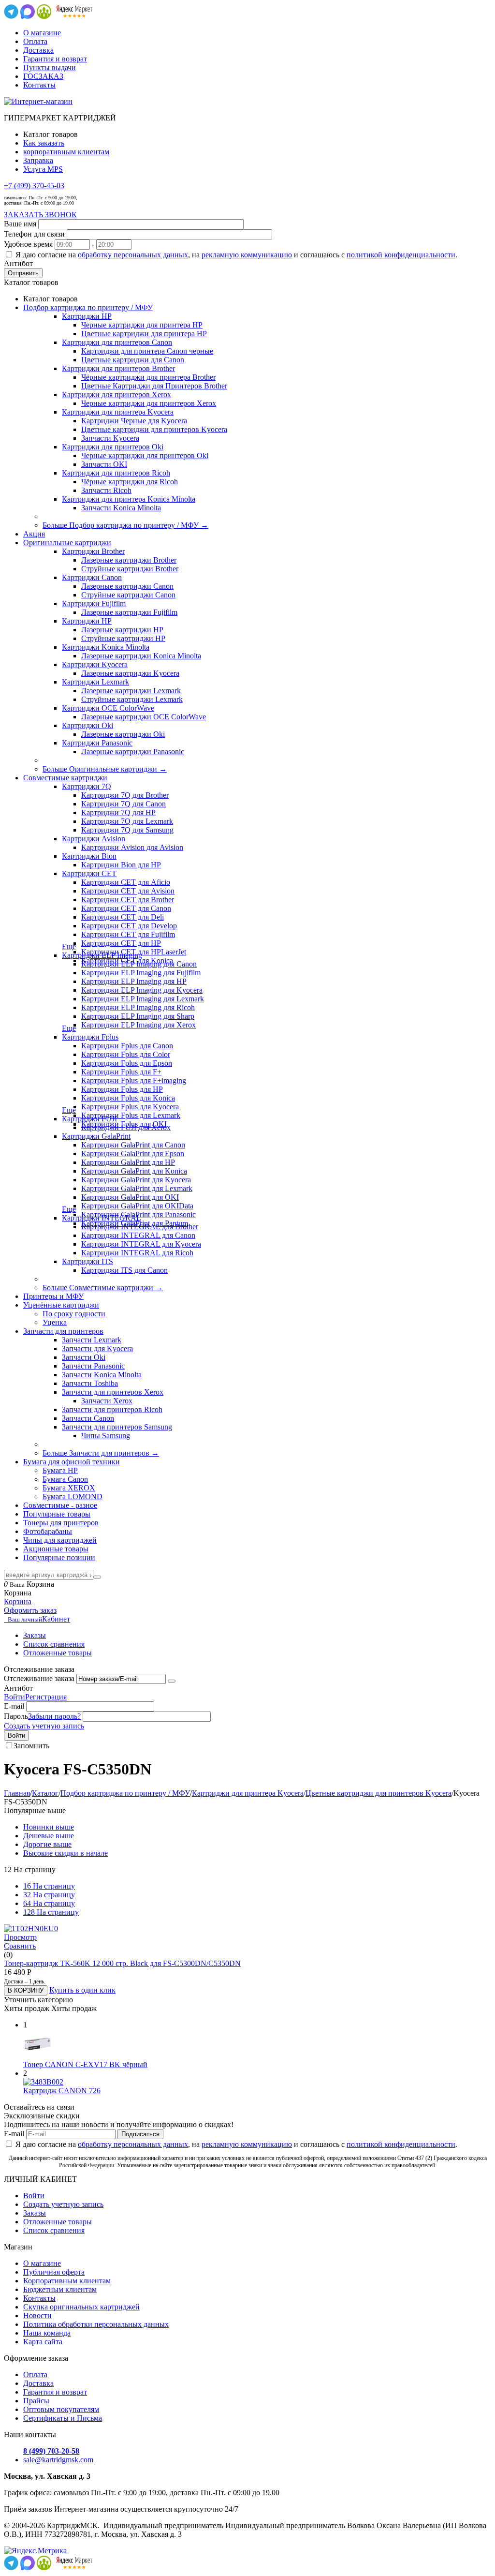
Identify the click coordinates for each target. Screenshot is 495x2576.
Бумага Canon (65, 1479)
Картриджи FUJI (89, 1119)
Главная (17, 1793)
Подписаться (140, 2134)
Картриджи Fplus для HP (122, 1089)
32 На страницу (49, 1895)
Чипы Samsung (106, 1436)
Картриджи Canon (92, 577)
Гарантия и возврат (55, 59)
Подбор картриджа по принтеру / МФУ (125, 1793)
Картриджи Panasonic (97, 743)
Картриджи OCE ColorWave (108, 708)
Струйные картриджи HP (123, 638)
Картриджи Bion (89, 856)
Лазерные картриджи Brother (129, 560)
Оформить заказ (30, 1610)
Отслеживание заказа (39, 1678)
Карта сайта (43, 2342)
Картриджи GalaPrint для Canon (133, 1145)
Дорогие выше (47, 1844)
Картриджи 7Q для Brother (125, 795)
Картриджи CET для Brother (128, 900)
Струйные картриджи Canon (128, 595)
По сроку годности (74, 1314)
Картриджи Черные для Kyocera (134, 421)
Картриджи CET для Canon (126, 908)
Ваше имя (20, 224)
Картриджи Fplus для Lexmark (131, 1115)
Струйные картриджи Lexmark (132, 699)
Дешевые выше (49, 1836)
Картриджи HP (87, 316)
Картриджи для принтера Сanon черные (147, 351)
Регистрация (46, 1697)
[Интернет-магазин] (38, 101)
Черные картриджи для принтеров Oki (145, 455)
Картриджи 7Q (87, 786)
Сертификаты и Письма (63, 2418)
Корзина (18, 1601)
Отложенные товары (58, 1653)
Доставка (38, 50)
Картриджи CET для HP (121, 943)
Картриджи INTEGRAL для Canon (138, 1235)
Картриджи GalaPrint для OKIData (137, 1206)
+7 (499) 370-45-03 (34, 186)
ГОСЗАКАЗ (43, 76)
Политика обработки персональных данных (96, 2324)
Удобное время (28, 244)
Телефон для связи (34, 234)
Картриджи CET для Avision (128, 891)
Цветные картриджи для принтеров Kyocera (154, 429)
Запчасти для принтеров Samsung (117, 1427)
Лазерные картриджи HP (122, 630)
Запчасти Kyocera (110, 438)
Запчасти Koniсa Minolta (121, 508)
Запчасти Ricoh (106, 490)
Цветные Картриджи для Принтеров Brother (154, 386)
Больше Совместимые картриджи (103, 1288)
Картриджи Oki (87, 725)
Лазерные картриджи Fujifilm (129, 612)
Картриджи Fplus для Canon (127, 1046)
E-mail (14, 1706)
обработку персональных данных (133, 255)
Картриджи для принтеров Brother (118, 368)
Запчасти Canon (88, 1418)
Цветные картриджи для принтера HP (144, 334)
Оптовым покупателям (61, 2409)
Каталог (45, 1793)
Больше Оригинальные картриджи (105, 769)
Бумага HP (60, 1470)
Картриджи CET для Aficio (126, 882)
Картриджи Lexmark (95, 682)
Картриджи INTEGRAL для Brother (140, 1227)
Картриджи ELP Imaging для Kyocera (142, 990)
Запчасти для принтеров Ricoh (112, 1409)
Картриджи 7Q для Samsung (127, 830)
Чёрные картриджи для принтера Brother (148, 377)
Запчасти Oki (84, 1357)
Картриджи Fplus (90, 1037)
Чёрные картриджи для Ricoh (130, 482)
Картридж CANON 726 (62, 2091)
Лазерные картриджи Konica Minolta (141, 656)
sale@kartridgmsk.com (58, 2460)
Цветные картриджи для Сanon (133, 360)
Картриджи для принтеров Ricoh (116, 473)
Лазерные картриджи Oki (123, 734)
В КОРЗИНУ (26, 1990)
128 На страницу (51, 1912)
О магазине (42, 33)
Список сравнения (54, 1644)
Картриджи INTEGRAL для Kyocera (141, 1244)
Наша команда (47, 2333)
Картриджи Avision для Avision (132, 847)
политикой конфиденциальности (401, 255)
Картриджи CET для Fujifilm (128, 934)
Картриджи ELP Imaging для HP (134, 981)
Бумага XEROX (69, 1488)
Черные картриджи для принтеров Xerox (149, 403)
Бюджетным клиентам (60, 2289)
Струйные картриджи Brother (130, 569)
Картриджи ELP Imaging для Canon (139, 964)
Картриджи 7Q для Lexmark (127, 821)
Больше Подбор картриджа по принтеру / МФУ (125, 525)
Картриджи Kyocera (95, 664)
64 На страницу (49, 1903)
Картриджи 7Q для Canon (124, 804)
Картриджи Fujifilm (94, 603)
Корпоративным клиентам (67, 2281)
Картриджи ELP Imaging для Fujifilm (141, 973)
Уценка (55, 1322)
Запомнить (31, 1746)
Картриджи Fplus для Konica (128, 1098)
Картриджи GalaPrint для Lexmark (137, 1188)
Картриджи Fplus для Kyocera (130, 1107)
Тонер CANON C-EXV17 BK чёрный (85, 2064)
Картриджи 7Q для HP (118, 812)
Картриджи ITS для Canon (124, 1270)
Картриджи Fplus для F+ (121, 1072)
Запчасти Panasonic (93, 1366)
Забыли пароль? (54, 1716)
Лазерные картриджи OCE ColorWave (144, 717)
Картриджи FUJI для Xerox (126, 1127)
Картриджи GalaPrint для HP (128, 1162)
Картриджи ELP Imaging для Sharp (138, 1016)
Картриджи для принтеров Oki (113, 447)
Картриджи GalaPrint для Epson (133, 1154)
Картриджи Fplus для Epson (127, 1063)
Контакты (39, 85)
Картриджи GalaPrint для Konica (134, 1171)
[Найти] (97, 1577)
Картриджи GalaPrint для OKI (130, 1197)
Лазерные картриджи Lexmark (131, 691)
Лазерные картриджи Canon (127, 586)
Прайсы (36, 2401)
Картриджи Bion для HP (121, 865)
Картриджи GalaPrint (96, 1136)
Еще (69, 946)
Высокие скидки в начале (66, 1853)
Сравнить (20, 1946)
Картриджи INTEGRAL (102, 1218)
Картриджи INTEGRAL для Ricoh (137, 1253)
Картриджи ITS (87, 1261)
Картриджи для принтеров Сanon (117, 342)
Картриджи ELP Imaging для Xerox (138, 1025)
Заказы (35, 1635)
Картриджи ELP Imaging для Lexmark (143, 999)
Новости (37, 2315)
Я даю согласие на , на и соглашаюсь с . (236, 255)
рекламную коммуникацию (247, 255)
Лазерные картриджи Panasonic (133, 752)
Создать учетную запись (44, 1726)
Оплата (35, 41)
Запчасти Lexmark (92, 1340)
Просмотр (20, 1937)
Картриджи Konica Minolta (106, 647)
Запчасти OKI (104, 464)
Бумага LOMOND (73, 1496)
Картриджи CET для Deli (123, 917)
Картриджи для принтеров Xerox (116, 395)
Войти (15, 1697)
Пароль (16, 1716)
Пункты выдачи (50, 67)
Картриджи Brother (93, 551)
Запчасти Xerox (107, 1401)
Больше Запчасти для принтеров (101, 1453)
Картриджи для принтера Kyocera (118, 412)
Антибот (18, 263)
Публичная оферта (54, 2272)
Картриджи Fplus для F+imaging (134, 1080)
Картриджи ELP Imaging (102, 955)
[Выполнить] (172, 1681)
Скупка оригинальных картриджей (81, 2307)
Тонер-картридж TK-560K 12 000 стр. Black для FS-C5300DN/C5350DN (122, 1963)
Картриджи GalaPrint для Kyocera (136, 1180)
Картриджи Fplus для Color (126, 1054)
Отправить (23, 273)
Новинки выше (49, 1827)
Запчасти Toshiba (90, 1383)
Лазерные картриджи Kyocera (130, 673)
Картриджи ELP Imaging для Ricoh (138, 1007)
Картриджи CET (89, 873)
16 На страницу (49, 1886)
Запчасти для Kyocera (97, 1348)
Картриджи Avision (94, 839)
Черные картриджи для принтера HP (142, 325)
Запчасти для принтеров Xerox (113, 1392)
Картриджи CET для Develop (129, 926)
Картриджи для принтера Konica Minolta (129, 499)
